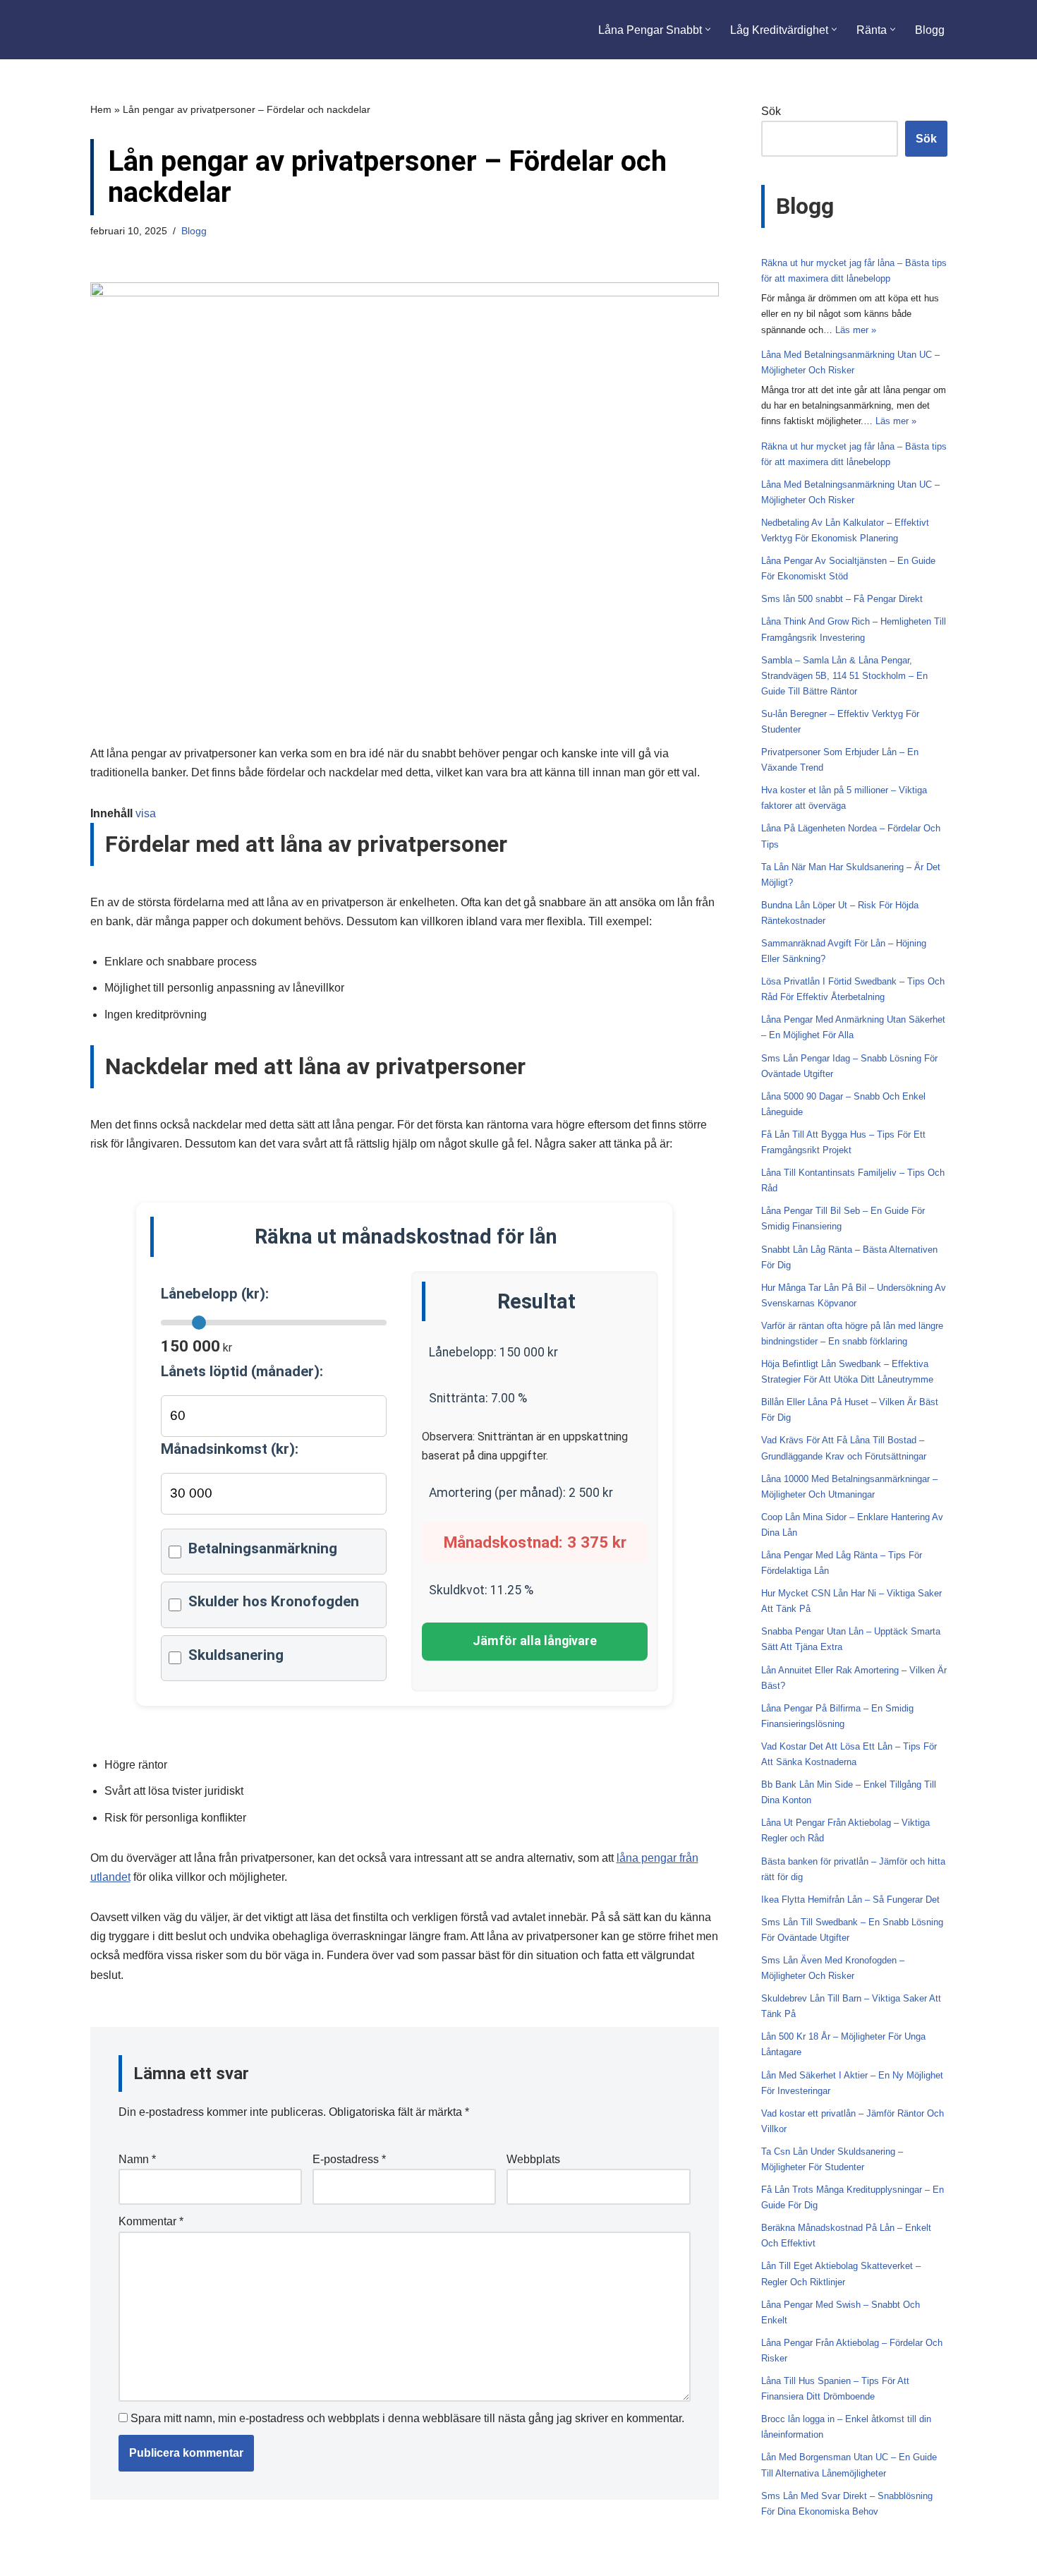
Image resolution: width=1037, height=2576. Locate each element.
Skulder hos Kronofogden (274, 1601)
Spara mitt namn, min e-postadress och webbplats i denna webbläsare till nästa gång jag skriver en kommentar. (407, 2418)
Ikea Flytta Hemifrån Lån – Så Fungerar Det (850, 1900)
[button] (708, 29)
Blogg (930, 30)
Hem (101, 109)
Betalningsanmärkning (263, 1548)
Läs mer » (856, 330)
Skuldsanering (236, 1655)
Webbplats (533, 2159)
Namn (137, 2159)
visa (146, 813)
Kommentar (151, 2221)
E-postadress (349, 2159)
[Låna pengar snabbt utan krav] (158, 30)
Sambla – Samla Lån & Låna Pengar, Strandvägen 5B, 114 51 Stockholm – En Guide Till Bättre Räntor (844, 676)
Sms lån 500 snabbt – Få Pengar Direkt (842, 599)
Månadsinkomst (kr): (230, 1449)
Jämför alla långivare (535, 1641)
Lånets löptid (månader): (242, 1371)
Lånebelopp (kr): (215, 1294)
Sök (771, 111)
